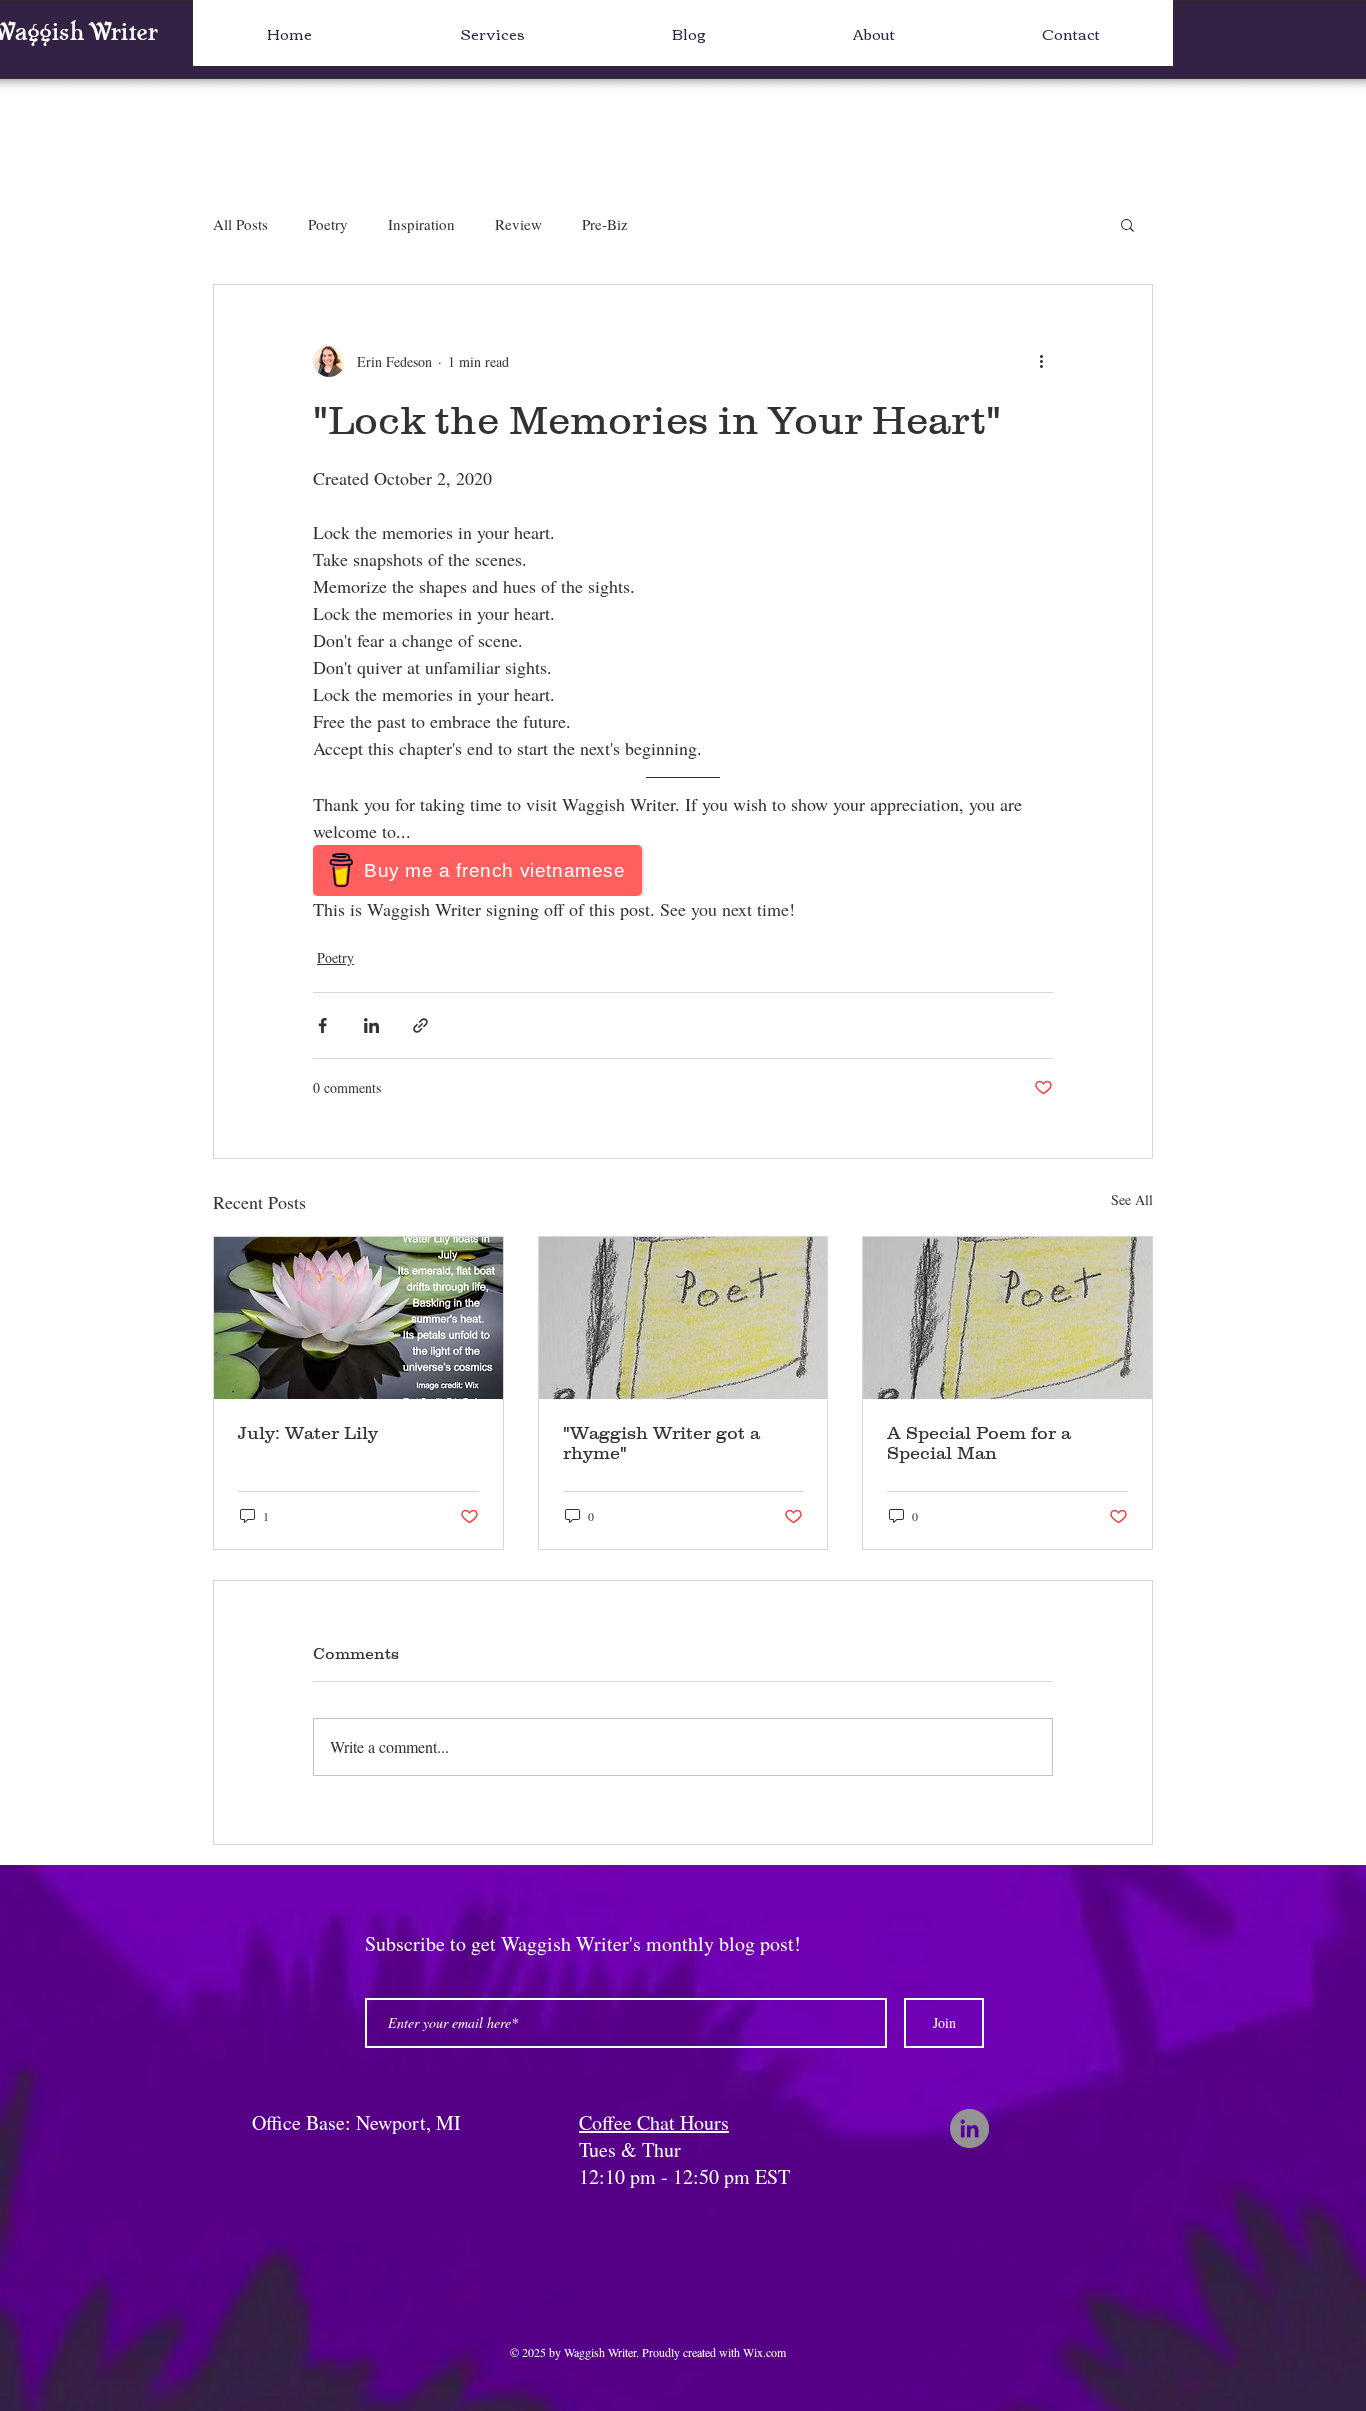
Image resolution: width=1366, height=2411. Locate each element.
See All (1132, 1199)
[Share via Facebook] (322, 1025)
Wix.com (764, 2352)
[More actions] (1041, 361)
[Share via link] (420, 1025)
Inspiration (421, 224)
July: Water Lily (308, 1433)
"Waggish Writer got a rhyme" (661, 1443)
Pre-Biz (605, 224)
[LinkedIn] (969, 2128)
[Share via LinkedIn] (371, 1025)
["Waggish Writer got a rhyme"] (683, 1318)
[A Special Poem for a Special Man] (1007, 1318)
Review (518, 224)
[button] (1127, 224)
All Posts (240, 224)
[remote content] (683, 870)
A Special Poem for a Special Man (979, 1443)
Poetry (328, 224)
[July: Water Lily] (358, 1318)
